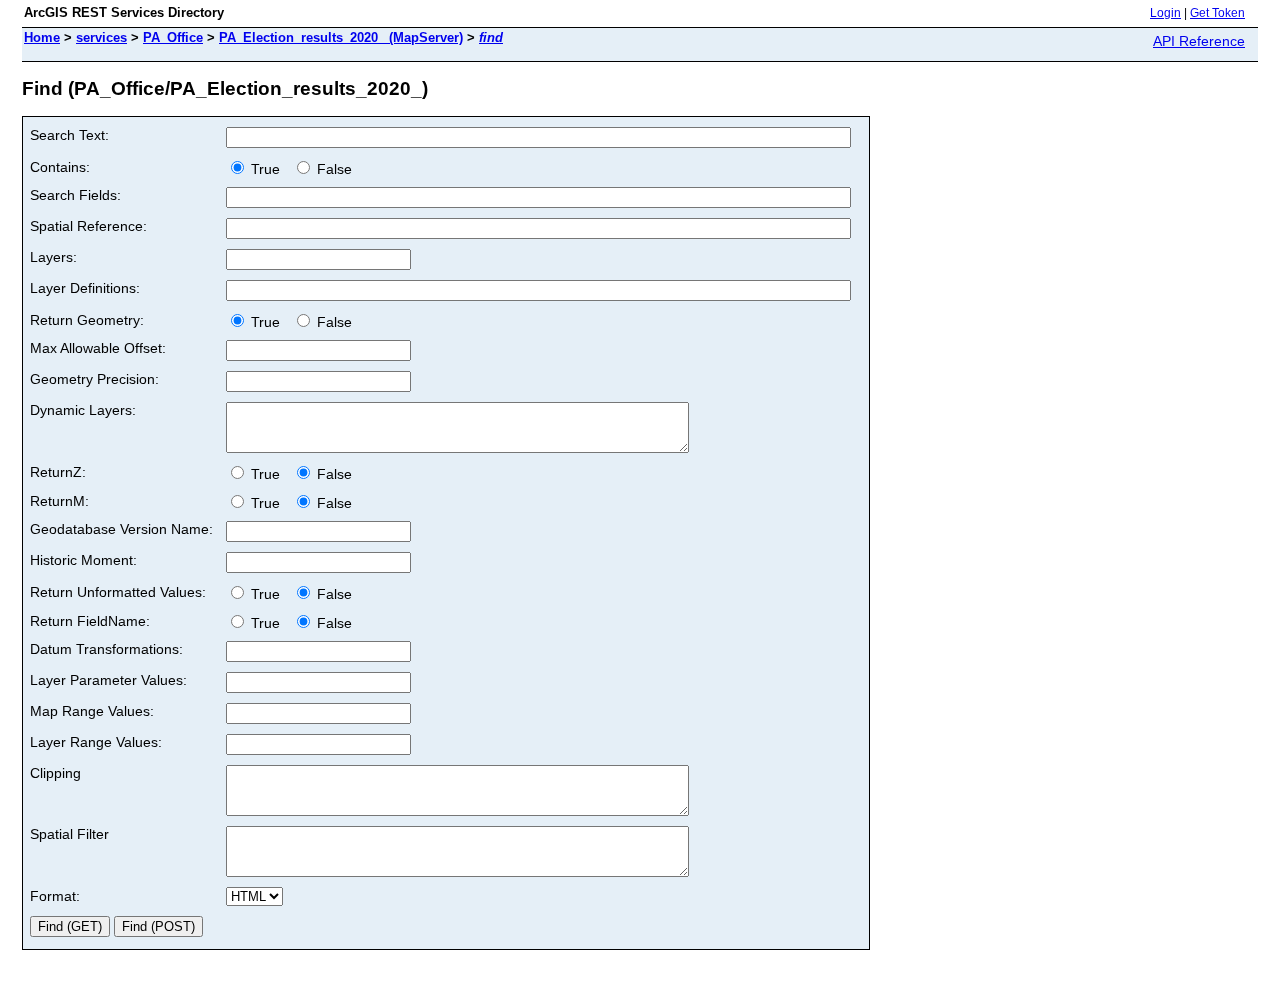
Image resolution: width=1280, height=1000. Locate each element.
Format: (55, 896)
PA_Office (173, 37)
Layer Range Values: (96, 742)
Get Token (1217, 13)
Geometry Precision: (94, 379)
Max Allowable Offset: (98, 348)
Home (42, 37)
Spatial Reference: (88, 226)
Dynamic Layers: (83, 410)
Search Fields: (75, 195)
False (332, 169)
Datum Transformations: (106, 649)
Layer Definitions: (85, 288)
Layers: (53, 257)
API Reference (1199, 41)
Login (1165, 13)
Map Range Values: (92, 711)
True (267, 169)
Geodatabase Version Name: (121, 529)
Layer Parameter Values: (108, 680)
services (101, 37)
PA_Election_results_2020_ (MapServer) (341, 37)
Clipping (55, 773)
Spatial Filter (69, 834)
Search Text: (69, 135)
